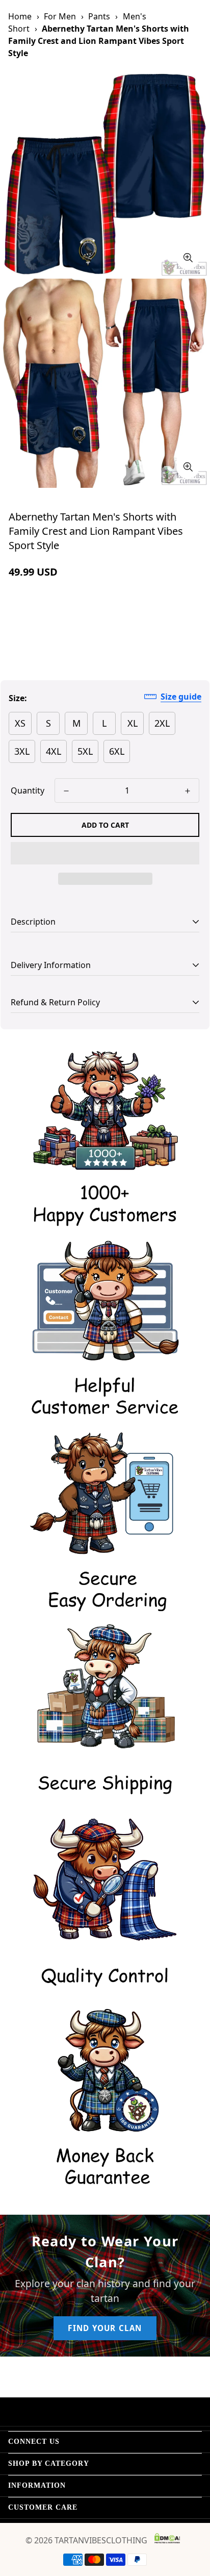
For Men (60, 16)
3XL (22, 751)
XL (133, 723)
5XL (85, 751)
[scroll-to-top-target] (192, 2522)
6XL (117, 751)
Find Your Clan (105, 2328)
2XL (162, 723)
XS (20, 723)
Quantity (28, 790)
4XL (54, 751)
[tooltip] (188, 258)
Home (20, 16)
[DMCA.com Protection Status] (167, 2538)
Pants (99, 16)
